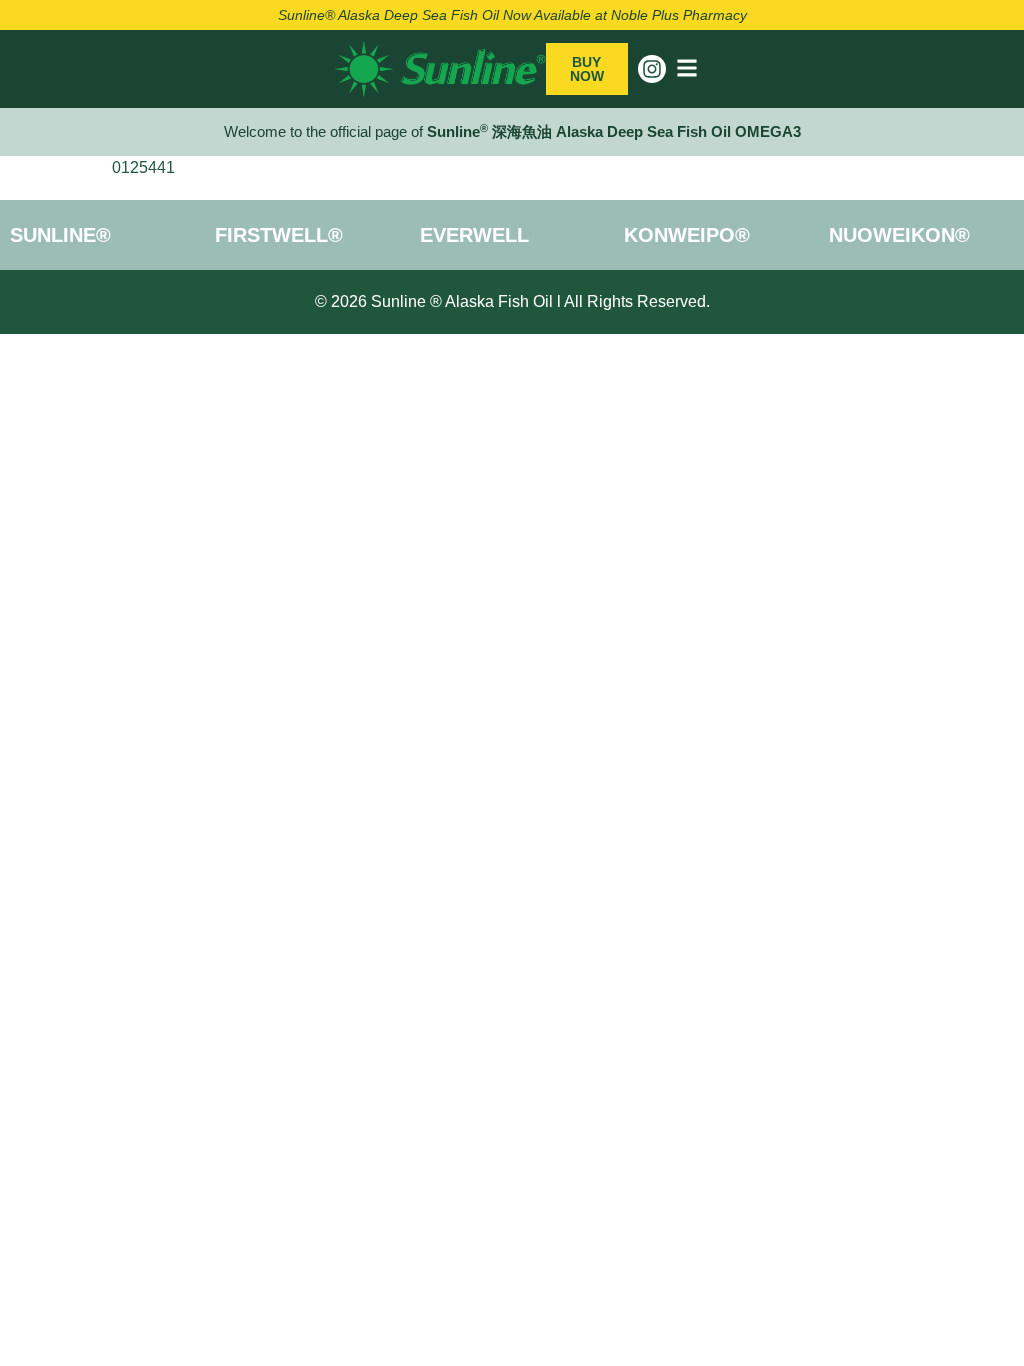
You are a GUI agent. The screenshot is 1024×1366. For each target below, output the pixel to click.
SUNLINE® (60, 235)
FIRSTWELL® (279, 235)
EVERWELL (474, 235)
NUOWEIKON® (899, 235)
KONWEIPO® (687, 235)
